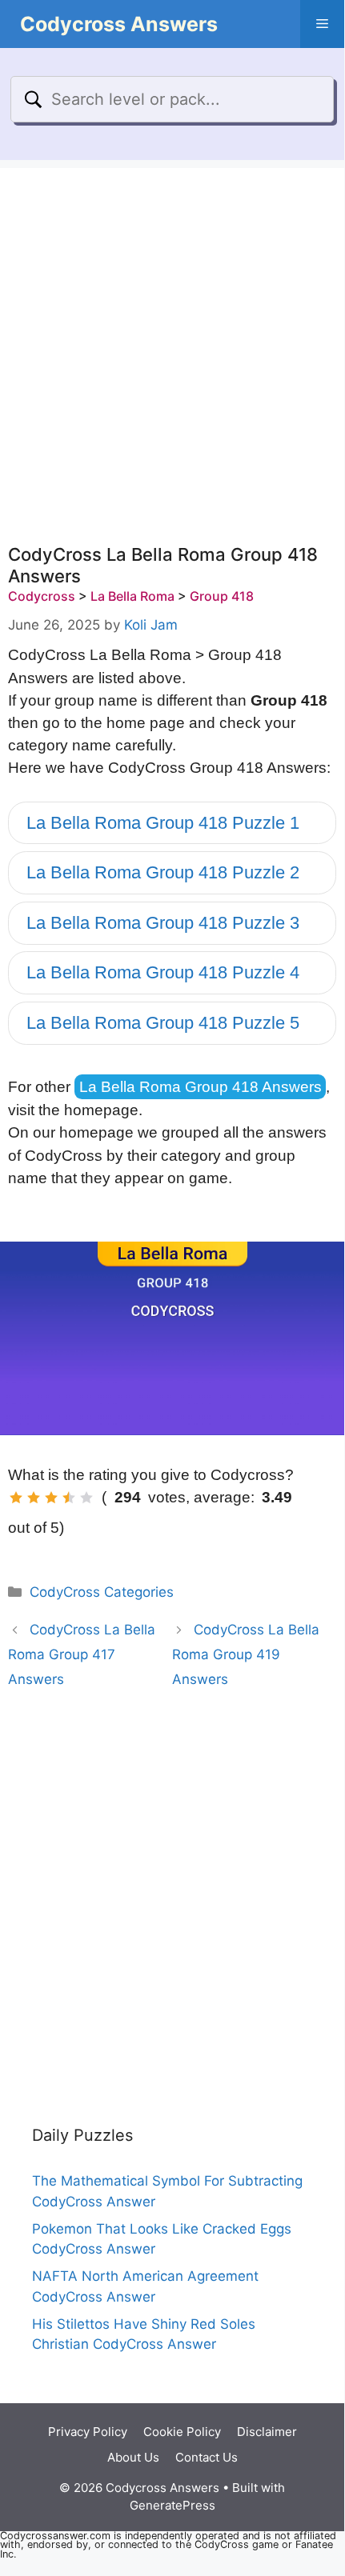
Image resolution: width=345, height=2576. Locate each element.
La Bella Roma (132, 596)
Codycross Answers (119, 24)
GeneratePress (172, 2505)
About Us (133, 2457)
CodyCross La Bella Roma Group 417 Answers (82, 1654)
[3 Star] (51, 1498)
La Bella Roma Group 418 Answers (201, 1087)
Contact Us (207, 2457)
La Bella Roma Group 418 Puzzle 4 (163, 972)
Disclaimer (267, 2432)
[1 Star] (16, 1498)
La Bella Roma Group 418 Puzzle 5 (163, 1023)
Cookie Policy (182, 2432)
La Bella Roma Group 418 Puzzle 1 (163, 823)
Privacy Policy (88, 2432)
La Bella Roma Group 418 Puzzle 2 (163, 872)
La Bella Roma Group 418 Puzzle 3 (163, 923)
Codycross (42, 596)
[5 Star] (86, 1498)
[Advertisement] (172, 340)
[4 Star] (69, 1498)
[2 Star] (34, 1498)
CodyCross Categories (102, 1592)
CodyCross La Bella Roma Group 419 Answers (246, 1654)
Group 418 (222, 596)
